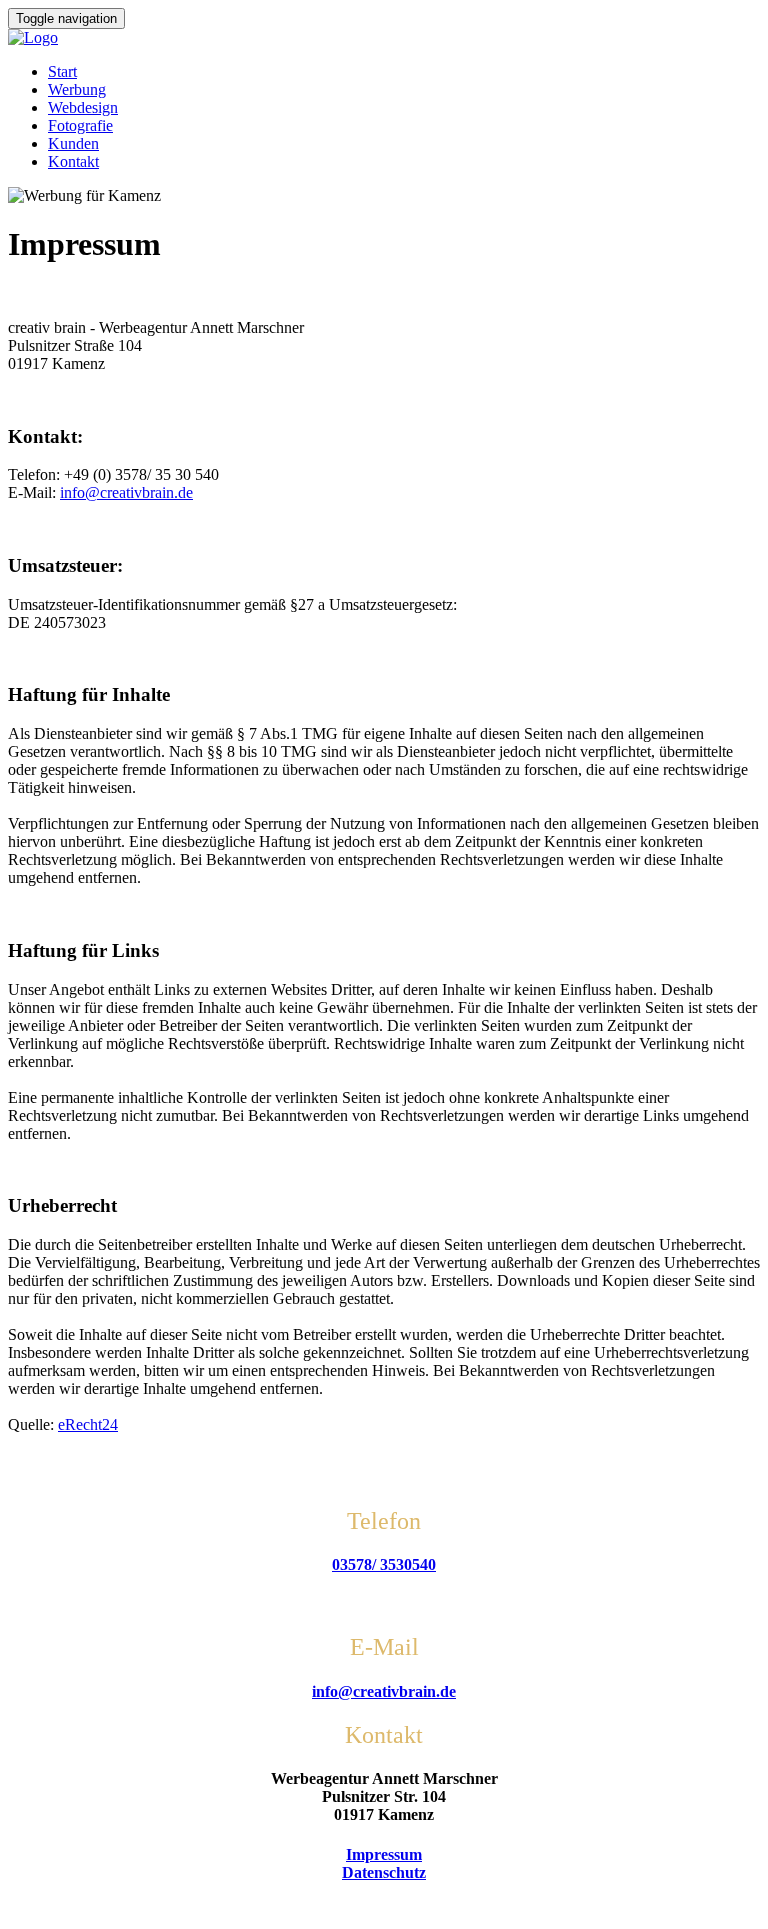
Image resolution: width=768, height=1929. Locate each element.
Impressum (384, 1854)
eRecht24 (88, 1424)
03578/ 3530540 (384, 1564)
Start (62, 71)
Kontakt (73, 161)
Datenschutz (384, 1872)
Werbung (77, 89)
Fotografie (80, 125)
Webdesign (83, 107)
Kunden (73, 143)
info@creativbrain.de (126, 492)
